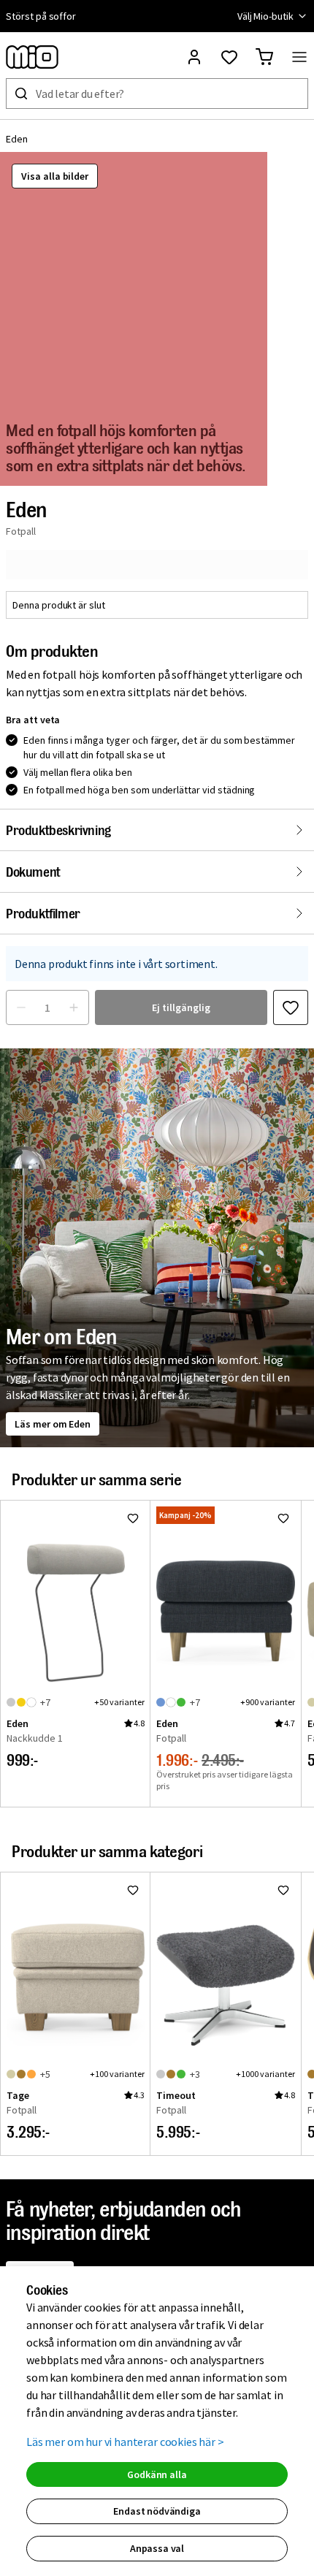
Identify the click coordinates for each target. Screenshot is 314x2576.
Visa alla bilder (55, 176)
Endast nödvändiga (157, 2511)
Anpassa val (157, 2548)
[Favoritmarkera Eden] (291, 1007)
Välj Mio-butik (265, 16)
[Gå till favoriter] (229, 57)
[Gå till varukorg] (264, 57)
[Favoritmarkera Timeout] (283, 1890)
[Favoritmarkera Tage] (133, 1890)
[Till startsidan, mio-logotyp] (32, 57)
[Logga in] (194, 57)
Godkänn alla (157, 2474)
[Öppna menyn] (299, 57)
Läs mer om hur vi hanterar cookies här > (125, 2442)
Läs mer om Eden (53, 1424)
